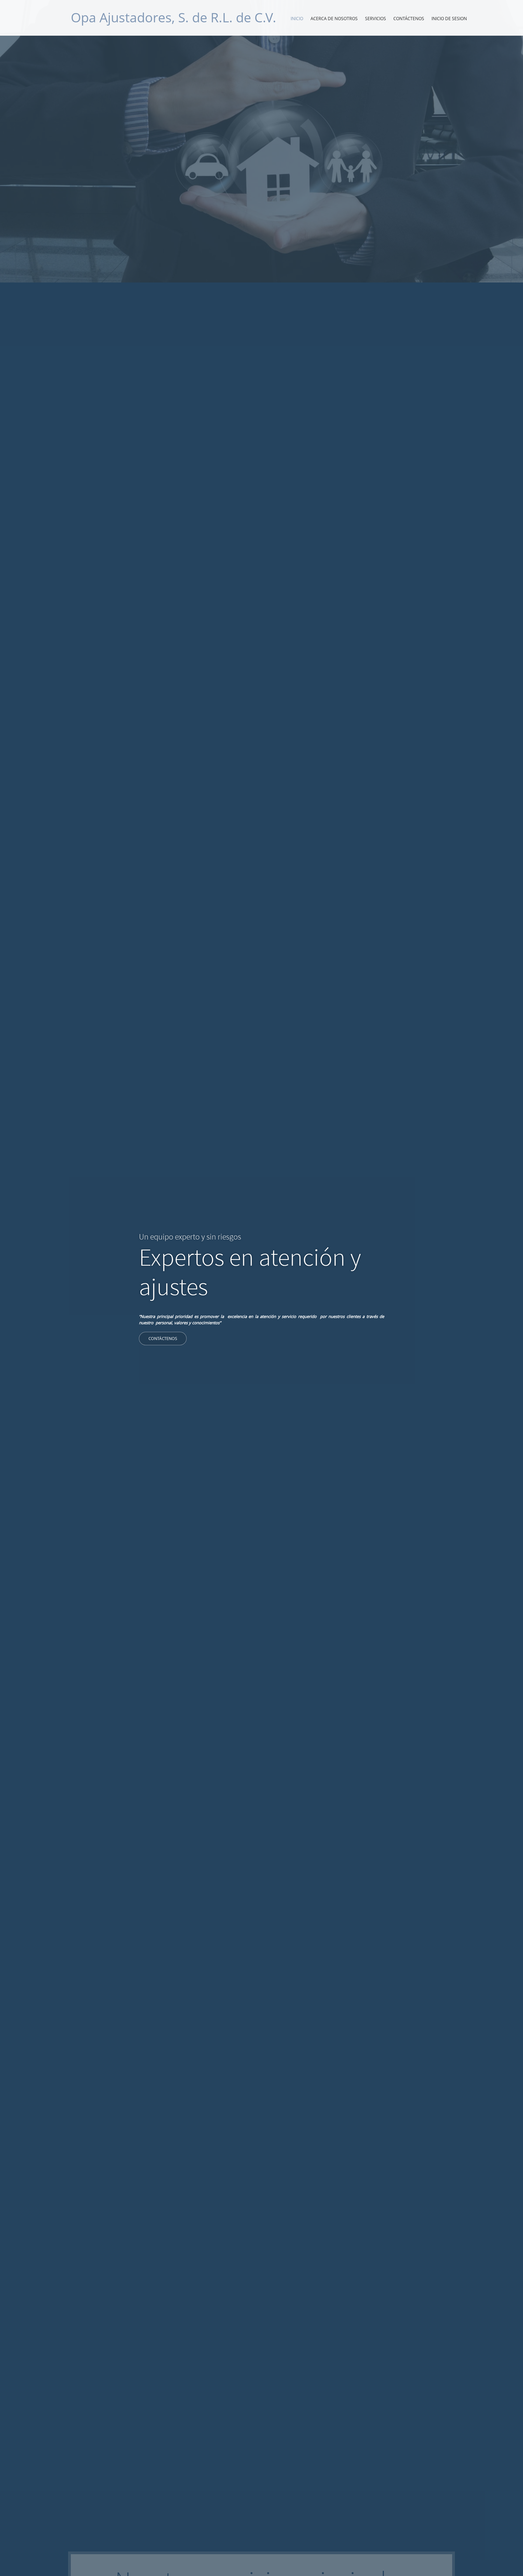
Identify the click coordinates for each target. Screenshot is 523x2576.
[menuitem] (297, 19)
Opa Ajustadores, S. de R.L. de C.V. (174, 17)
